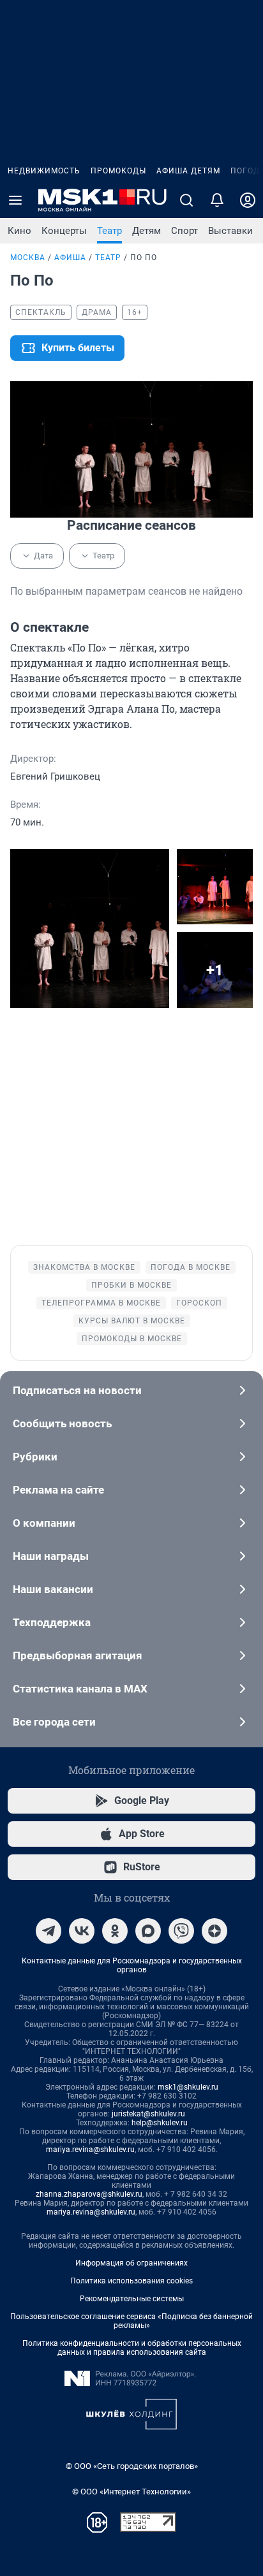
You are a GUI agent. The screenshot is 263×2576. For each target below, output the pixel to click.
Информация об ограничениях (131, 2263)
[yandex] (214, 1931)
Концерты (64, 231)
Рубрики (35, 1457)
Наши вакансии (53, 1589)
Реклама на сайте (58, 1490)
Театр (109, 231)
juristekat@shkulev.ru (148, 2114)
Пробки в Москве (131, 1285)
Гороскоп (199, 1303)
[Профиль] (248, 200)
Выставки (230, 231)
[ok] (115, 1931)
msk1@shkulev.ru (188, 2087)
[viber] (181, 1931)
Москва (28, 258)
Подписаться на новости (77, 1390)
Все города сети (54, 1722)
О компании (44, 1523)
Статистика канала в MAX (80, 1689)
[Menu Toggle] (15, 200)
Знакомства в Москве (84, 1267)
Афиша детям (188, 171)
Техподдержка (52, 1622)
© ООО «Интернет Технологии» (131, 2492)
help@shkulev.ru (160, 2123)
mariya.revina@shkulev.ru (90, 2150)
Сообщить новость (62, 1423)
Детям (147, 231)
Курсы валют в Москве (132, 1321)
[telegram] (49, 1931)
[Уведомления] (217, 200)
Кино (19, 231)
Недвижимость (44, 171)
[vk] (82, 1931)
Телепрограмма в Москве (101, 1303)
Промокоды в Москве (132, 1339)
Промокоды (118, 171)
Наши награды (51, 1556)
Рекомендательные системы (132, 2299)
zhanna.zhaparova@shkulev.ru (89, 2194)
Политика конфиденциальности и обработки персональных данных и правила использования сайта (132, 2348)
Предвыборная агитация (78, 1655)
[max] (148, 1931)
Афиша (70, 258)
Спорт (184, 231)
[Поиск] (186, 200)
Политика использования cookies (131, 2281)
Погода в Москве (191, 1267)
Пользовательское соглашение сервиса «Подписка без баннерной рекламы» (131, 2321)
